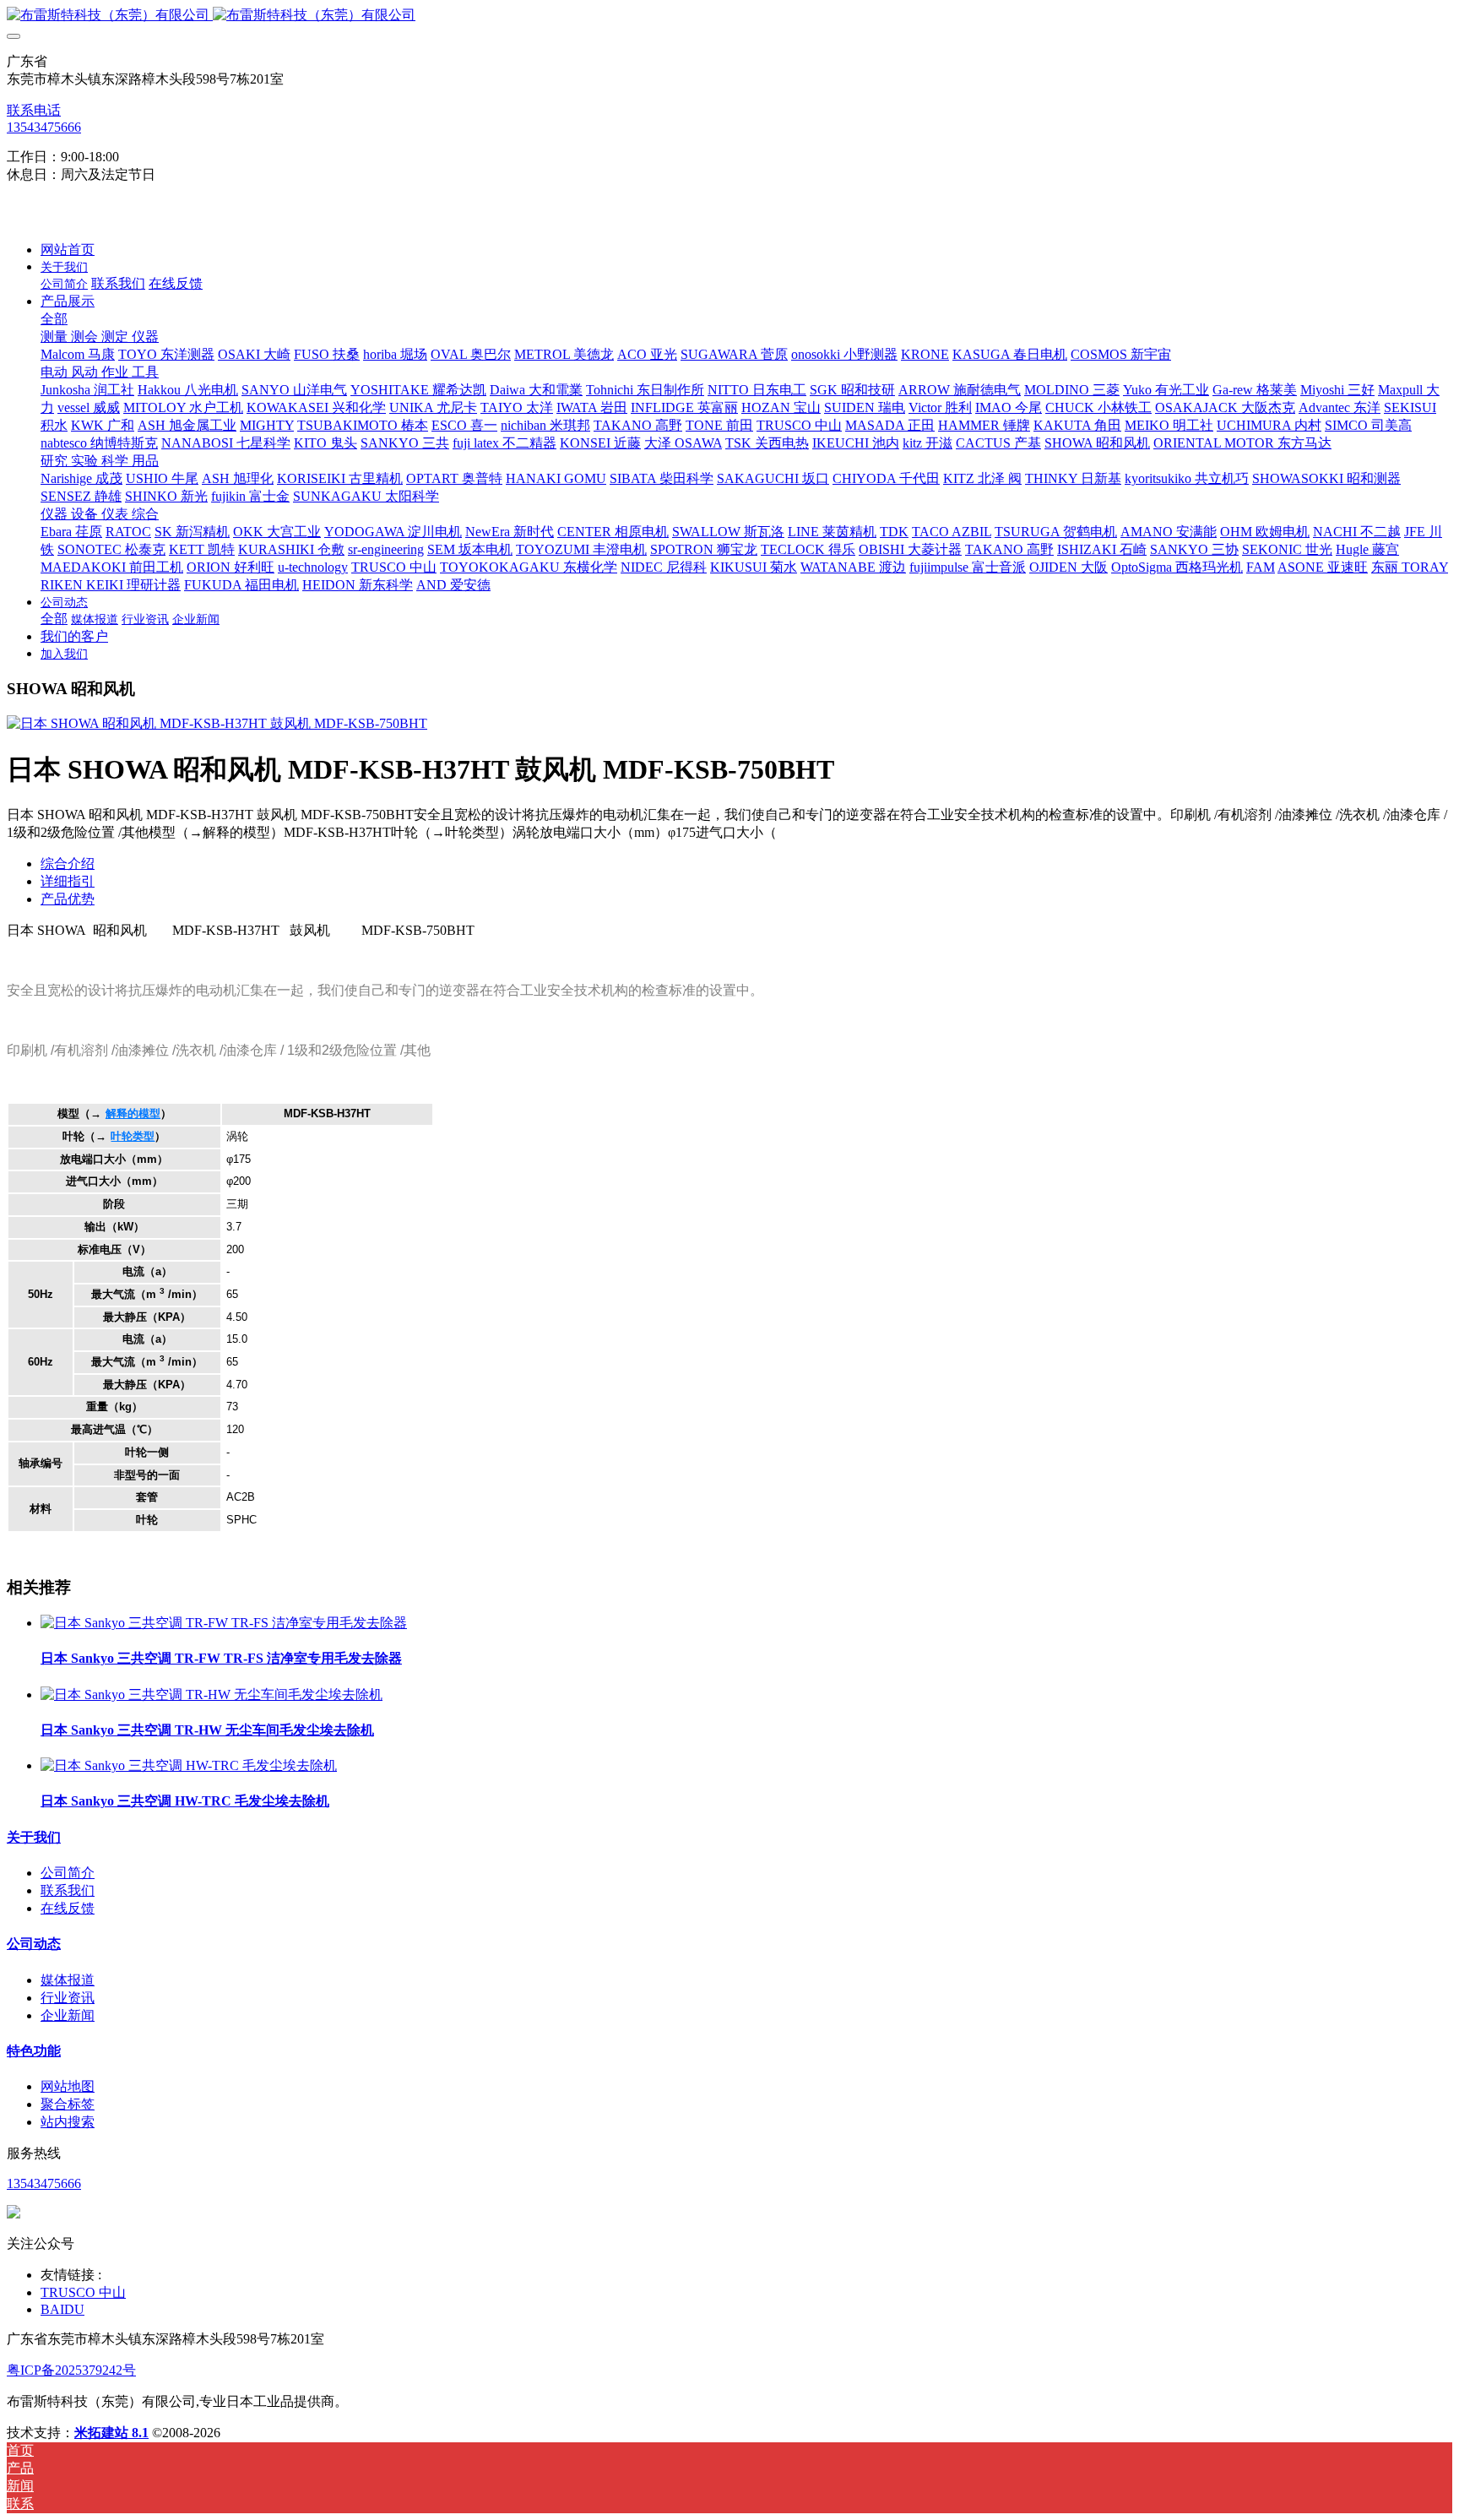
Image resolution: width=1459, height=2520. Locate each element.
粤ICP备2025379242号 (71, 2370)
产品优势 (68, 899)
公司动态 (34, 1944)
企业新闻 (68, 2015)
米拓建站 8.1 (111, 2433)
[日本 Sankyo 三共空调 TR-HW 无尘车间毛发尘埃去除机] (212, 1694)
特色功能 (34, 2051)
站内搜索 (68, 2122)
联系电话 (34, 110)
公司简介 (68, 1873)
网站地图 (68, 2086)
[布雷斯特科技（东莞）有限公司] (729, 16)
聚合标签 (68, 2104)
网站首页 (68, 250)
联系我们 (68, 1890)
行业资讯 (68, 1998)
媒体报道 (68, 1980)
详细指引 (68, 881)
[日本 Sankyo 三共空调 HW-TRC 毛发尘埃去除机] (189, 1765)
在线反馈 (68, 1908)
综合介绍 (68, 864)
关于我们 (34, 1837)
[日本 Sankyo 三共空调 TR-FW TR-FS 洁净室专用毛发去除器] (224, 1623)
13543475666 (44, 127)
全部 (54, 319)
